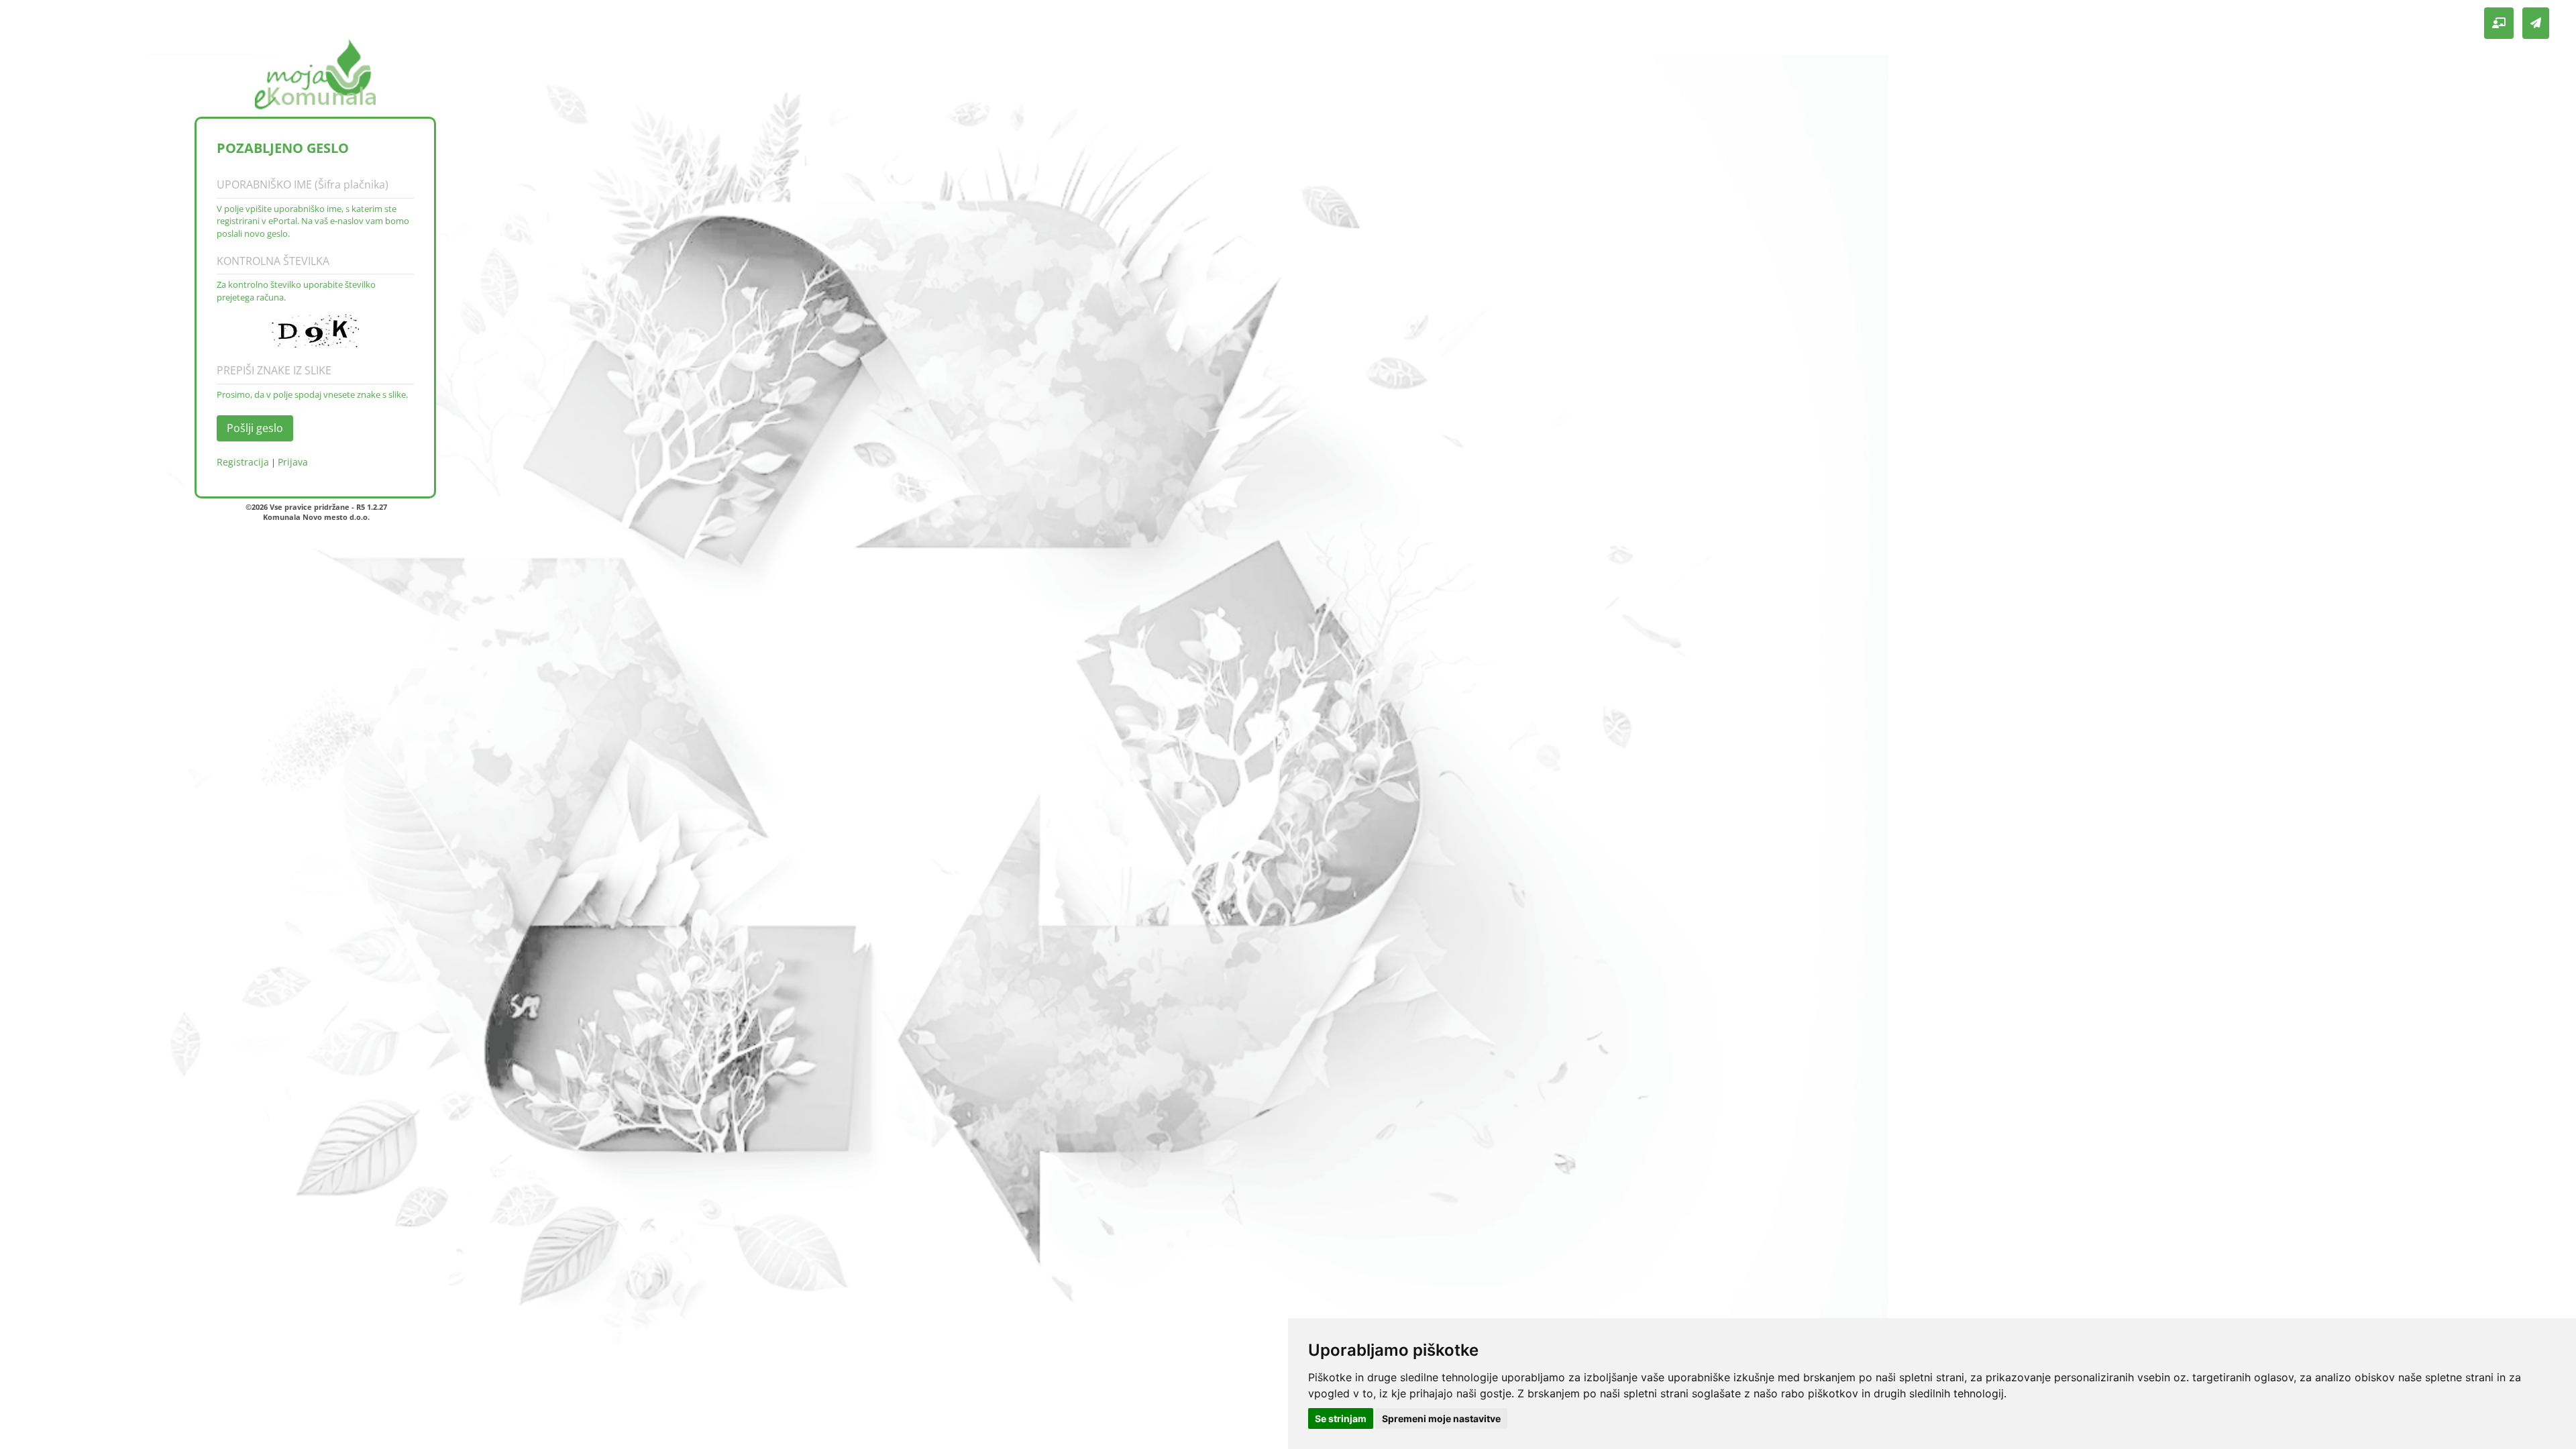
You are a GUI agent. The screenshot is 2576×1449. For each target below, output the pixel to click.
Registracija (243, 462)
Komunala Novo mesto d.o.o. (316, 517)
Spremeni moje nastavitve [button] (1441, 1418)
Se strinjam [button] (1341, 1418)
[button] (2499, 23)
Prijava (293, 462)
